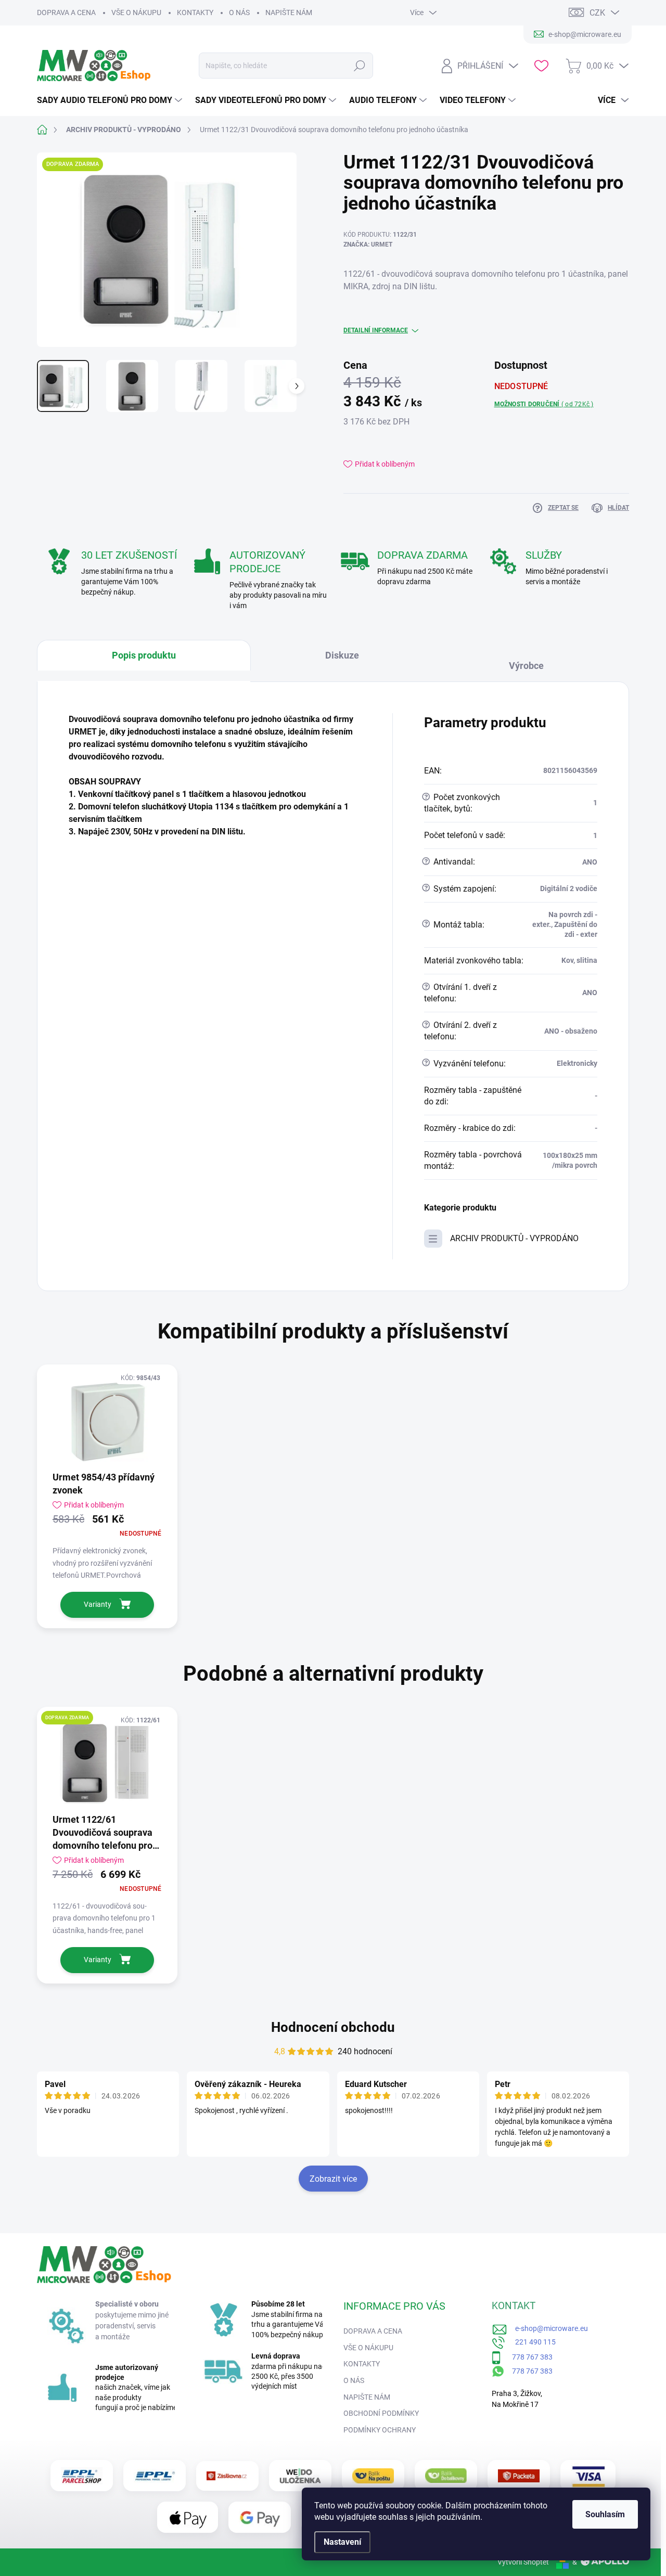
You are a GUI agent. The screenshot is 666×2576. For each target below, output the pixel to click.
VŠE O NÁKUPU (136, 12)
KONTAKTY (195, 12)
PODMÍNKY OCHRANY (380, 2430)
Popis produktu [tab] (144, 655)
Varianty (98, 1604)
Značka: (368, 244)
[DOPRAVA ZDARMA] (107, 1763)
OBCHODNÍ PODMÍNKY (381, 2413)
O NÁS (239, 12)
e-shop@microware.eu (548, 2328)
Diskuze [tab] (342, 655)
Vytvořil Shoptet (523, 2562)
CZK (597, 13)
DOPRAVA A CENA (66, 12)
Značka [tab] (531, 661)
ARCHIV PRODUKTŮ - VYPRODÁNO (514, 1238)
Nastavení (342, 2542)
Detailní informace (376, 330)
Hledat (360, 66)
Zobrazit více (333, 2179)
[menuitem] (111, 100)
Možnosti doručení (544, 404)
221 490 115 (531, 2342)
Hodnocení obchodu (333, 2027)
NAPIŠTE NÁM (289, 12)
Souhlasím (605, 2514)
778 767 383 (527, 2357)
